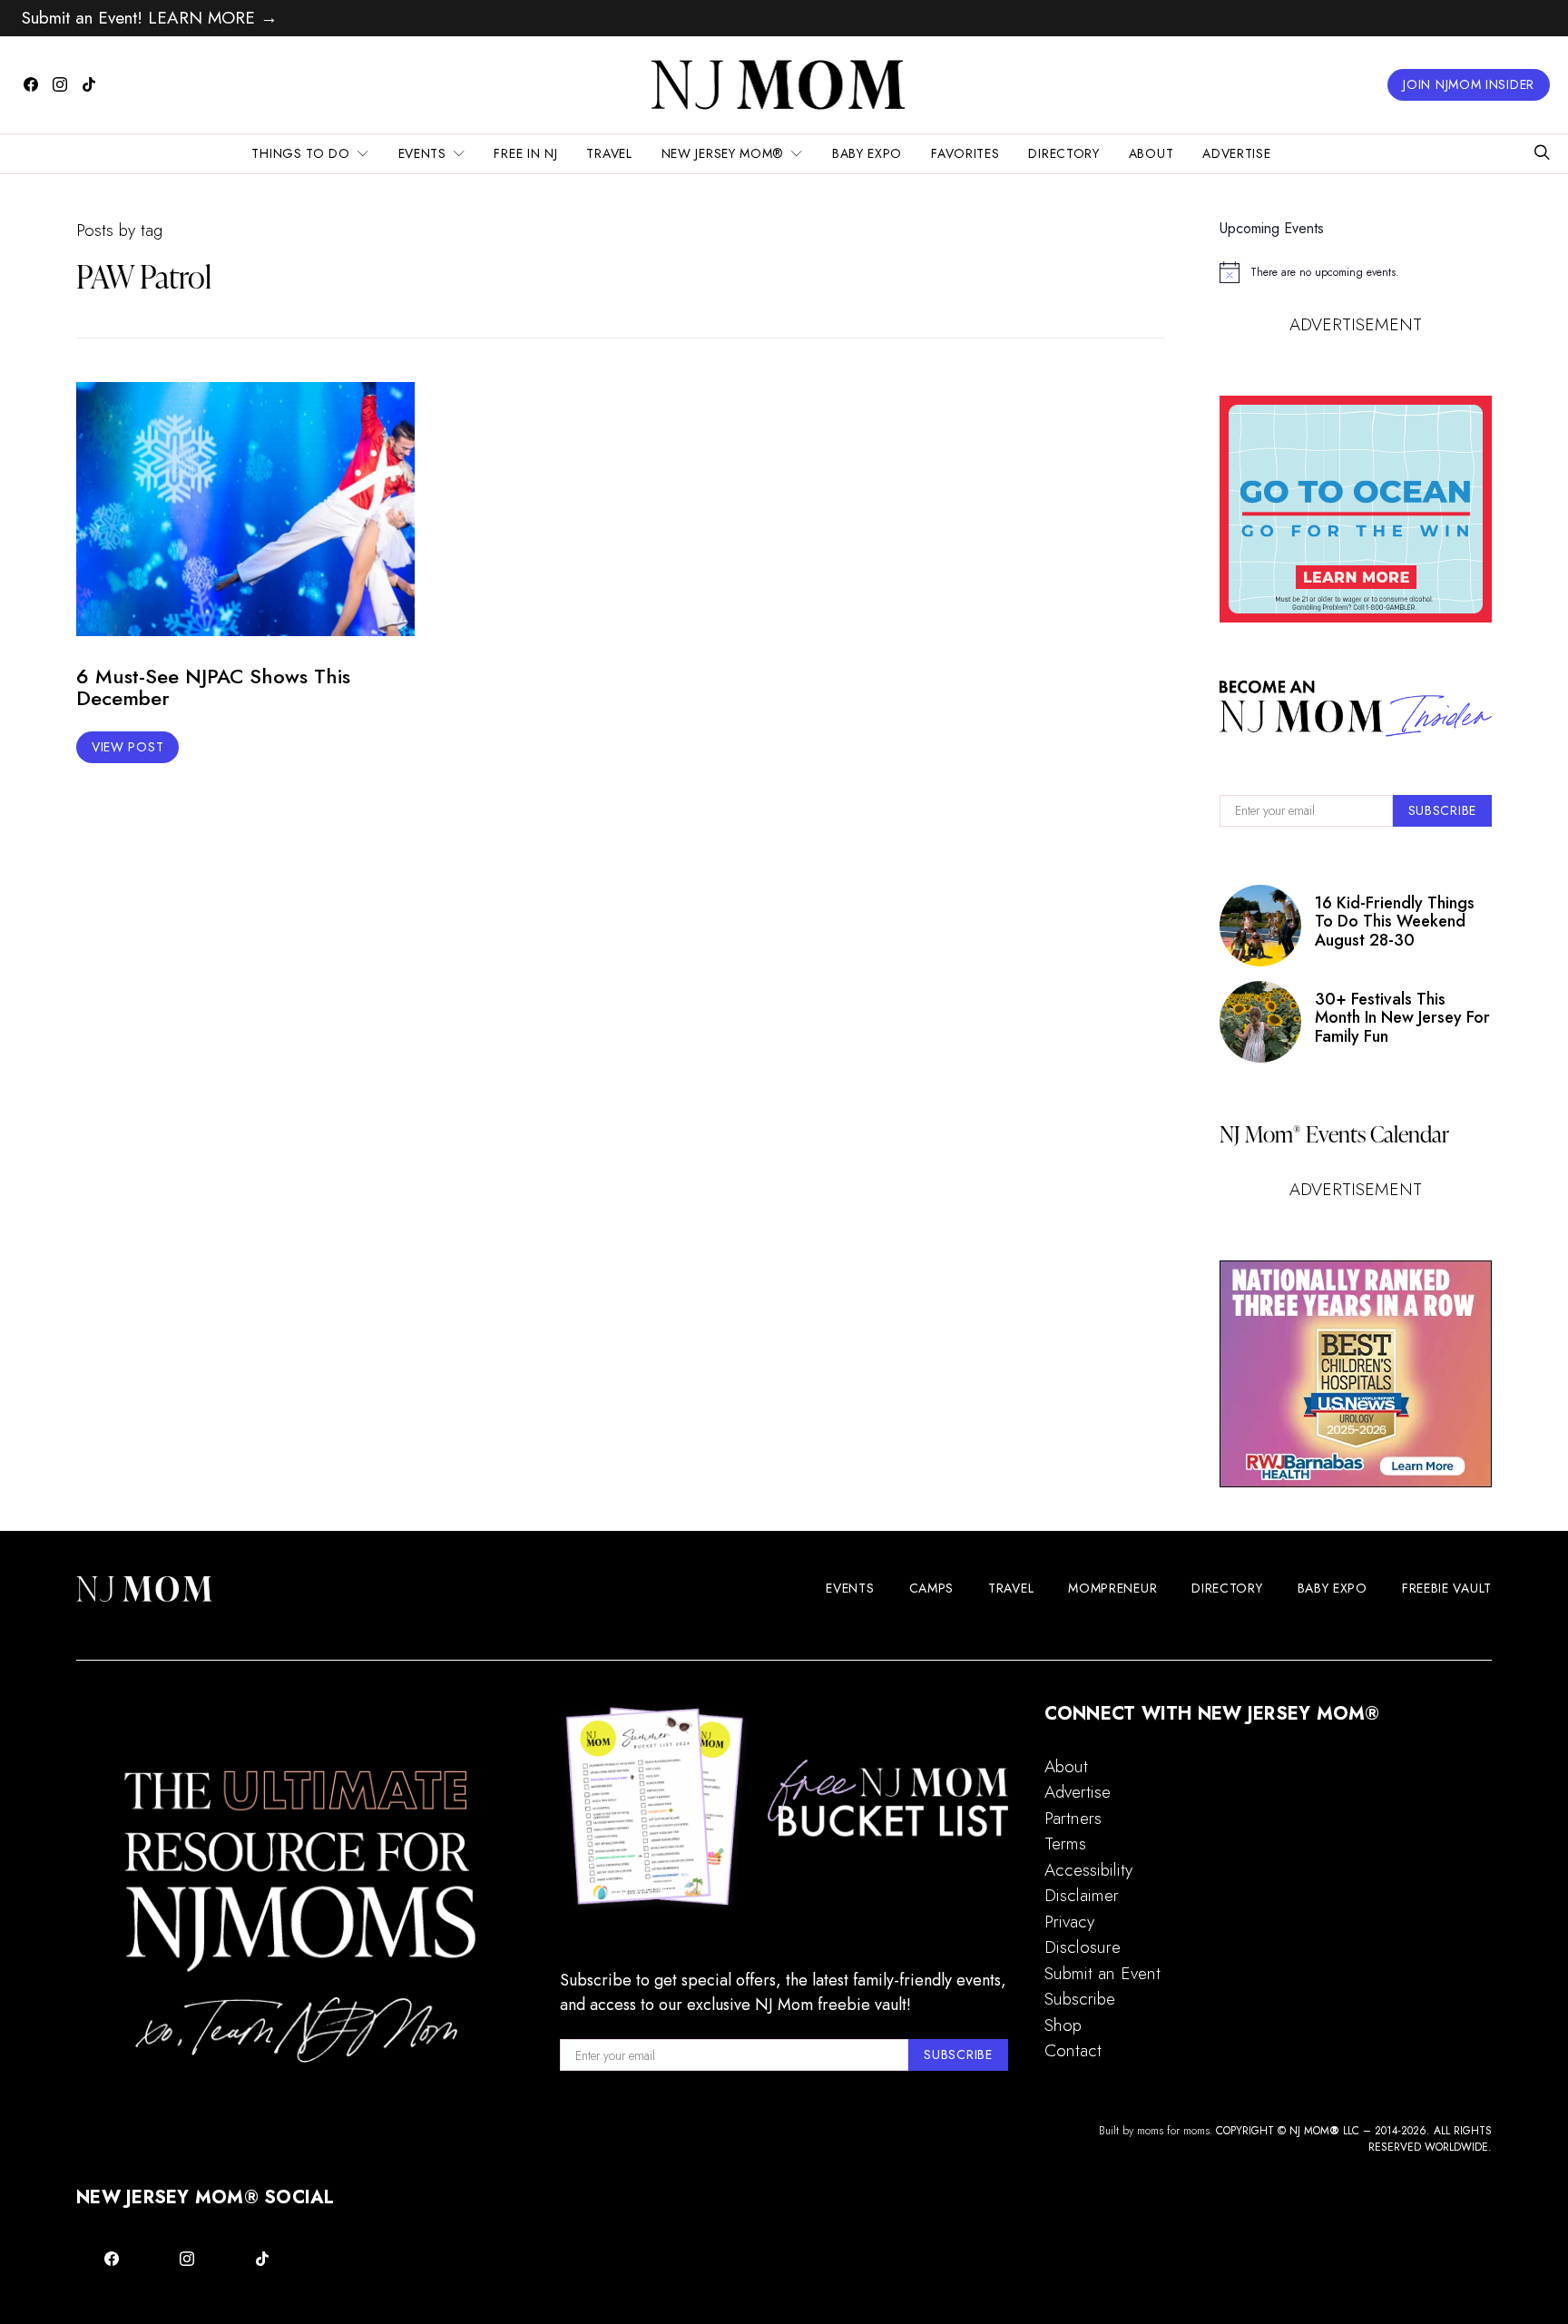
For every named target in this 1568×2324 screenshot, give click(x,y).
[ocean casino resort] (1356, 509)
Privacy (1069, 1922)
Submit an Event (1102, 1973)
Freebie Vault (1447, 1588)
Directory (1063, 153)
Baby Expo (867, 153)
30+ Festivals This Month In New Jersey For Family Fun (1402, 1018)
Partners (1073, 1818)
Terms (1065, 1844)
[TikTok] (89, 84)
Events (422, 153)
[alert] (1356, 272)
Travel (609, 153)
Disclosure (1083, 1947)
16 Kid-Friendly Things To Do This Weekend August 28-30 (1395, 922)
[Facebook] (31, 84)
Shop (1063, 2025)
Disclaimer (1082, 1895)
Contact (1073, 2050)
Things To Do (300, 153)
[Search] (1542, 154)
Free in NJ (525, 153)
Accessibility (1088, 1870)
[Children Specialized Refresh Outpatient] (1356, 1374)
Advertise (1236, 153)
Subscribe (1080, 1999)
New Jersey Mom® (723, 153)
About (1151, 153)
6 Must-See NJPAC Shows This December (213, 687)
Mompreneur (1112, 1588)
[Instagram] (60, 84)
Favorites (965, 153)
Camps (932, 1588)
